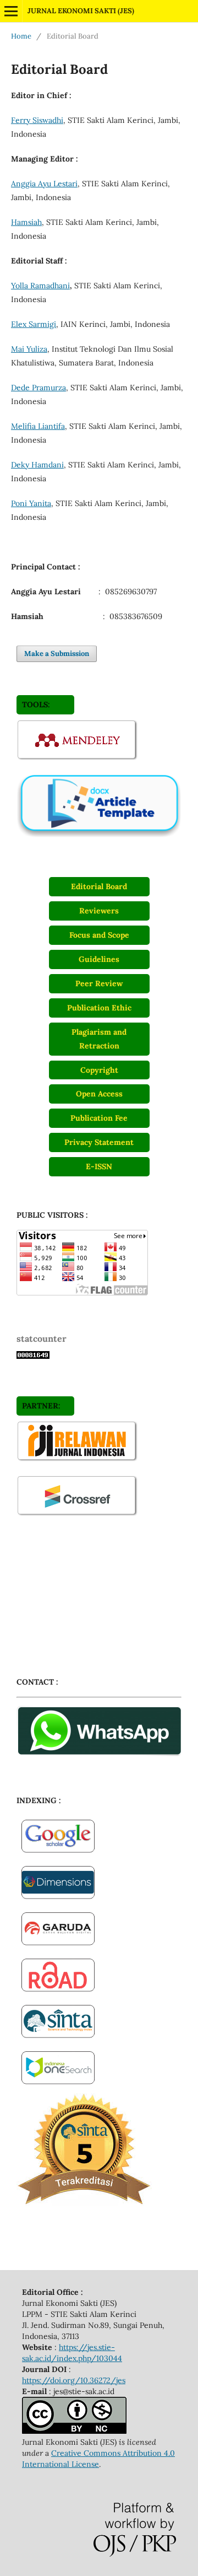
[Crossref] (78, 1515)
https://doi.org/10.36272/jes (74, 2380)
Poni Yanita (31, 503)
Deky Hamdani (37, 465)
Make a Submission (57, 654)
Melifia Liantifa (38, 426)
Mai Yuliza (29, 349)
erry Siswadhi (39, 120)
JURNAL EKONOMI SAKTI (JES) (81, 11)
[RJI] (78, 1460)
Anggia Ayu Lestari (44, 184)
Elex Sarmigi (34, 324)
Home (21, 36)
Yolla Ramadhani (40, 286)
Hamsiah (26, 222)
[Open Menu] (11, 11)
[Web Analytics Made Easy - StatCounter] (33, 1356)
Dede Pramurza (38, 388)
